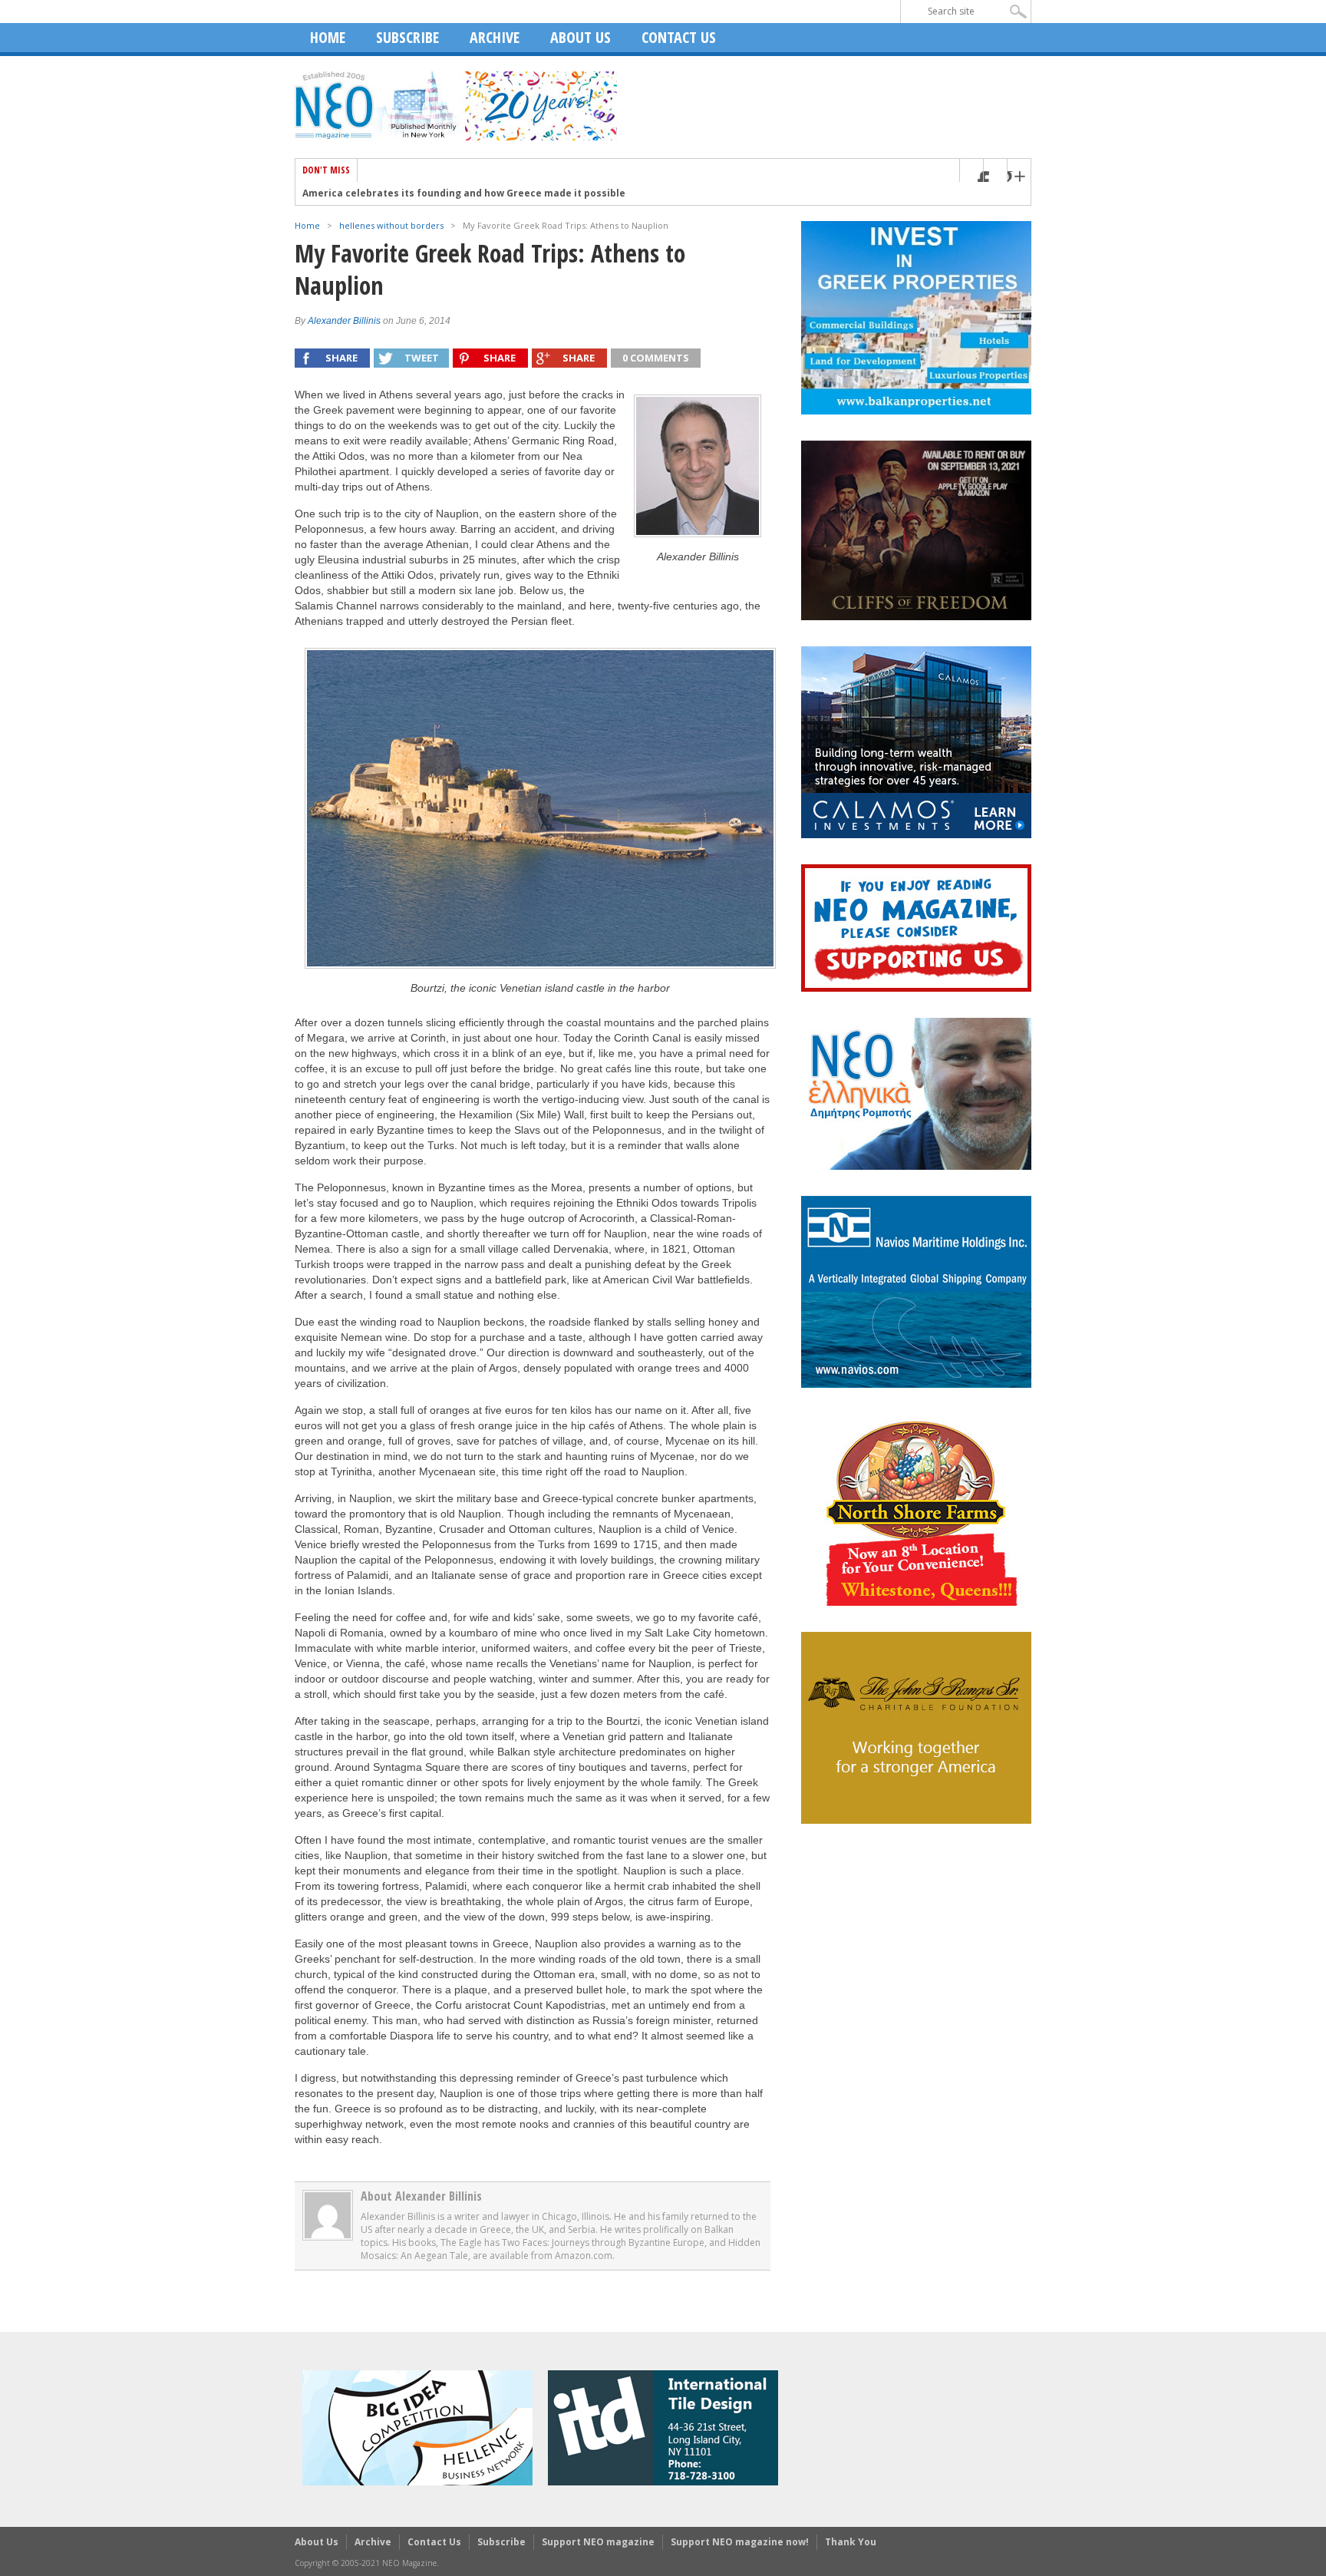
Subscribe (407, 37)
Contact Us (679, 37)
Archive (495, 37)
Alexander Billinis (344, 321)
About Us (581, 37)
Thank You (851, 2542)
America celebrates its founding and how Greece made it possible (464, 193)
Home (328, 37)
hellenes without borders (391, 225)
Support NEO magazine (598, 2542)
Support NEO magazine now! (740, 2542)
